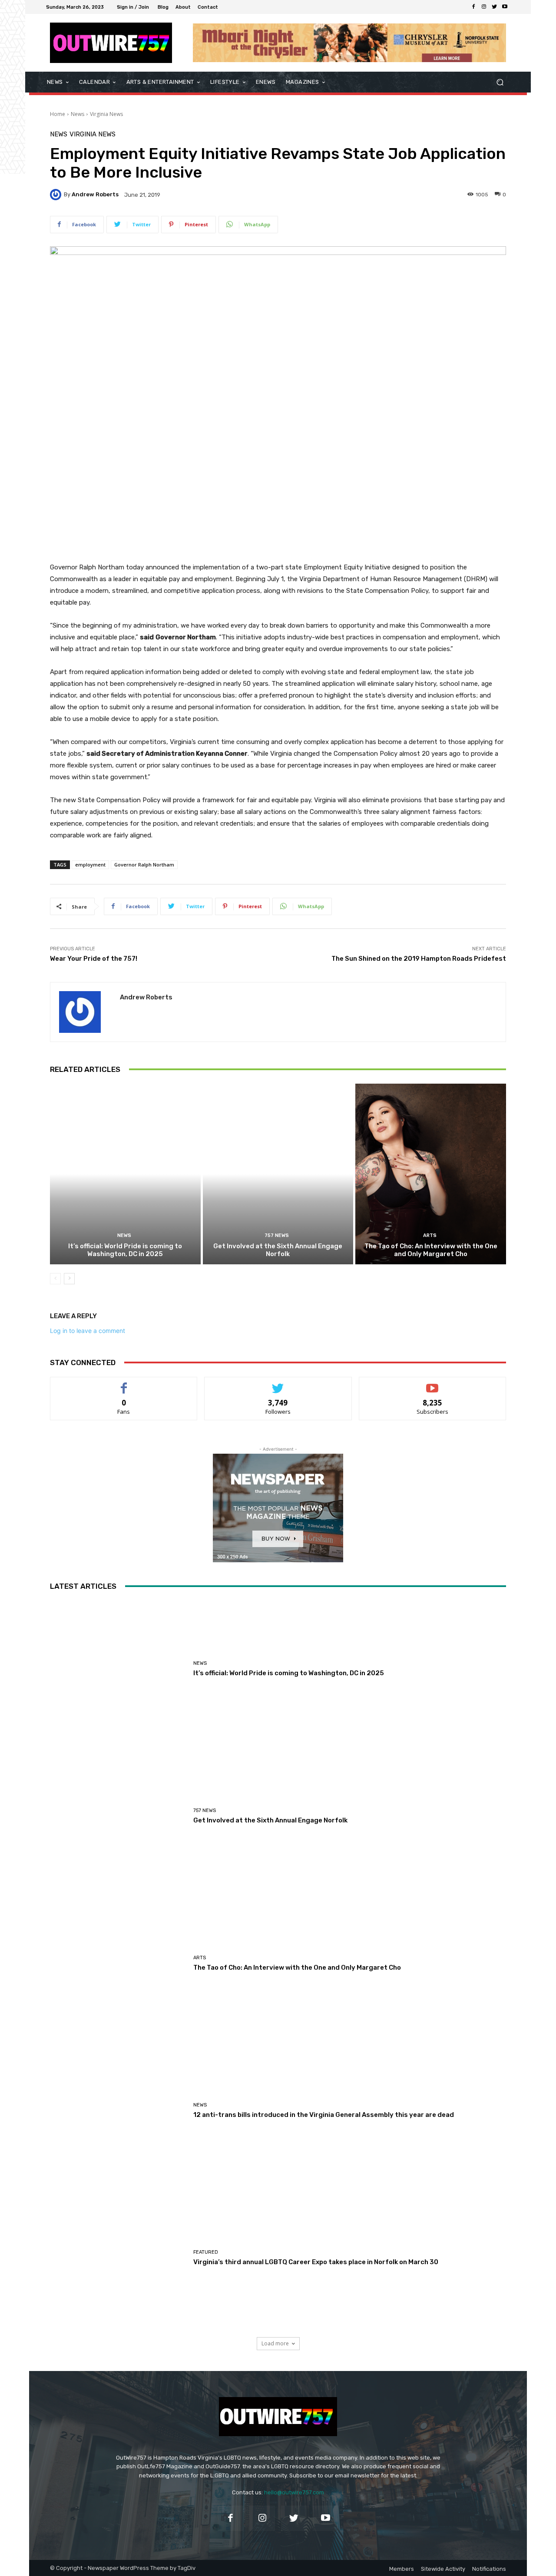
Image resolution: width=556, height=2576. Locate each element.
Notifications (489, 2569)
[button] (500, 82)
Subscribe (433, 1384)
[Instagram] (484, 7)
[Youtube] (505, 7)
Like (124, 1384)
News (78, 114)
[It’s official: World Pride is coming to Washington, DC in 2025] (125, 1174)
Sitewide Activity (443, 2569)
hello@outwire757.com (294, 2492)
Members (402, 2569)
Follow (278, 1384)
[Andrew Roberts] (57, 195)
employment (90, 865)
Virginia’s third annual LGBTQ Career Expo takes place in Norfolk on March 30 (316, 2262)
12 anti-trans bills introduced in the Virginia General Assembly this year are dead (324, 2115)
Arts (430, 1235)
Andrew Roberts (95, 194)
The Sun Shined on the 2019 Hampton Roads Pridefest (419, 959)
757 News (277, 1235)
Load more (275, 2343)
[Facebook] (473, 7)
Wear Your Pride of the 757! (94, 959)
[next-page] (69, 1279)
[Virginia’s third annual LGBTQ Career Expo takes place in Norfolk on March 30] (118, 2258)
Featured (206, 2252)
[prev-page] (55, 1279)
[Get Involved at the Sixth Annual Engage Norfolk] (278, 1174)
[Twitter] (494, 7)
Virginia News (106, 114)
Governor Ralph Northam (144, 865)
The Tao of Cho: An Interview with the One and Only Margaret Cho (431, 1250)
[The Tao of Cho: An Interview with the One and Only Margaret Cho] (431, 1174)
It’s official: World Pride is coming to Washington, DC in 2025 (125, 1250)
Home (58, 114)
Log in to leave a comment (88, 1331)
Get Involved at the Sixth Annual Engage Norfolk (278, 1250)
